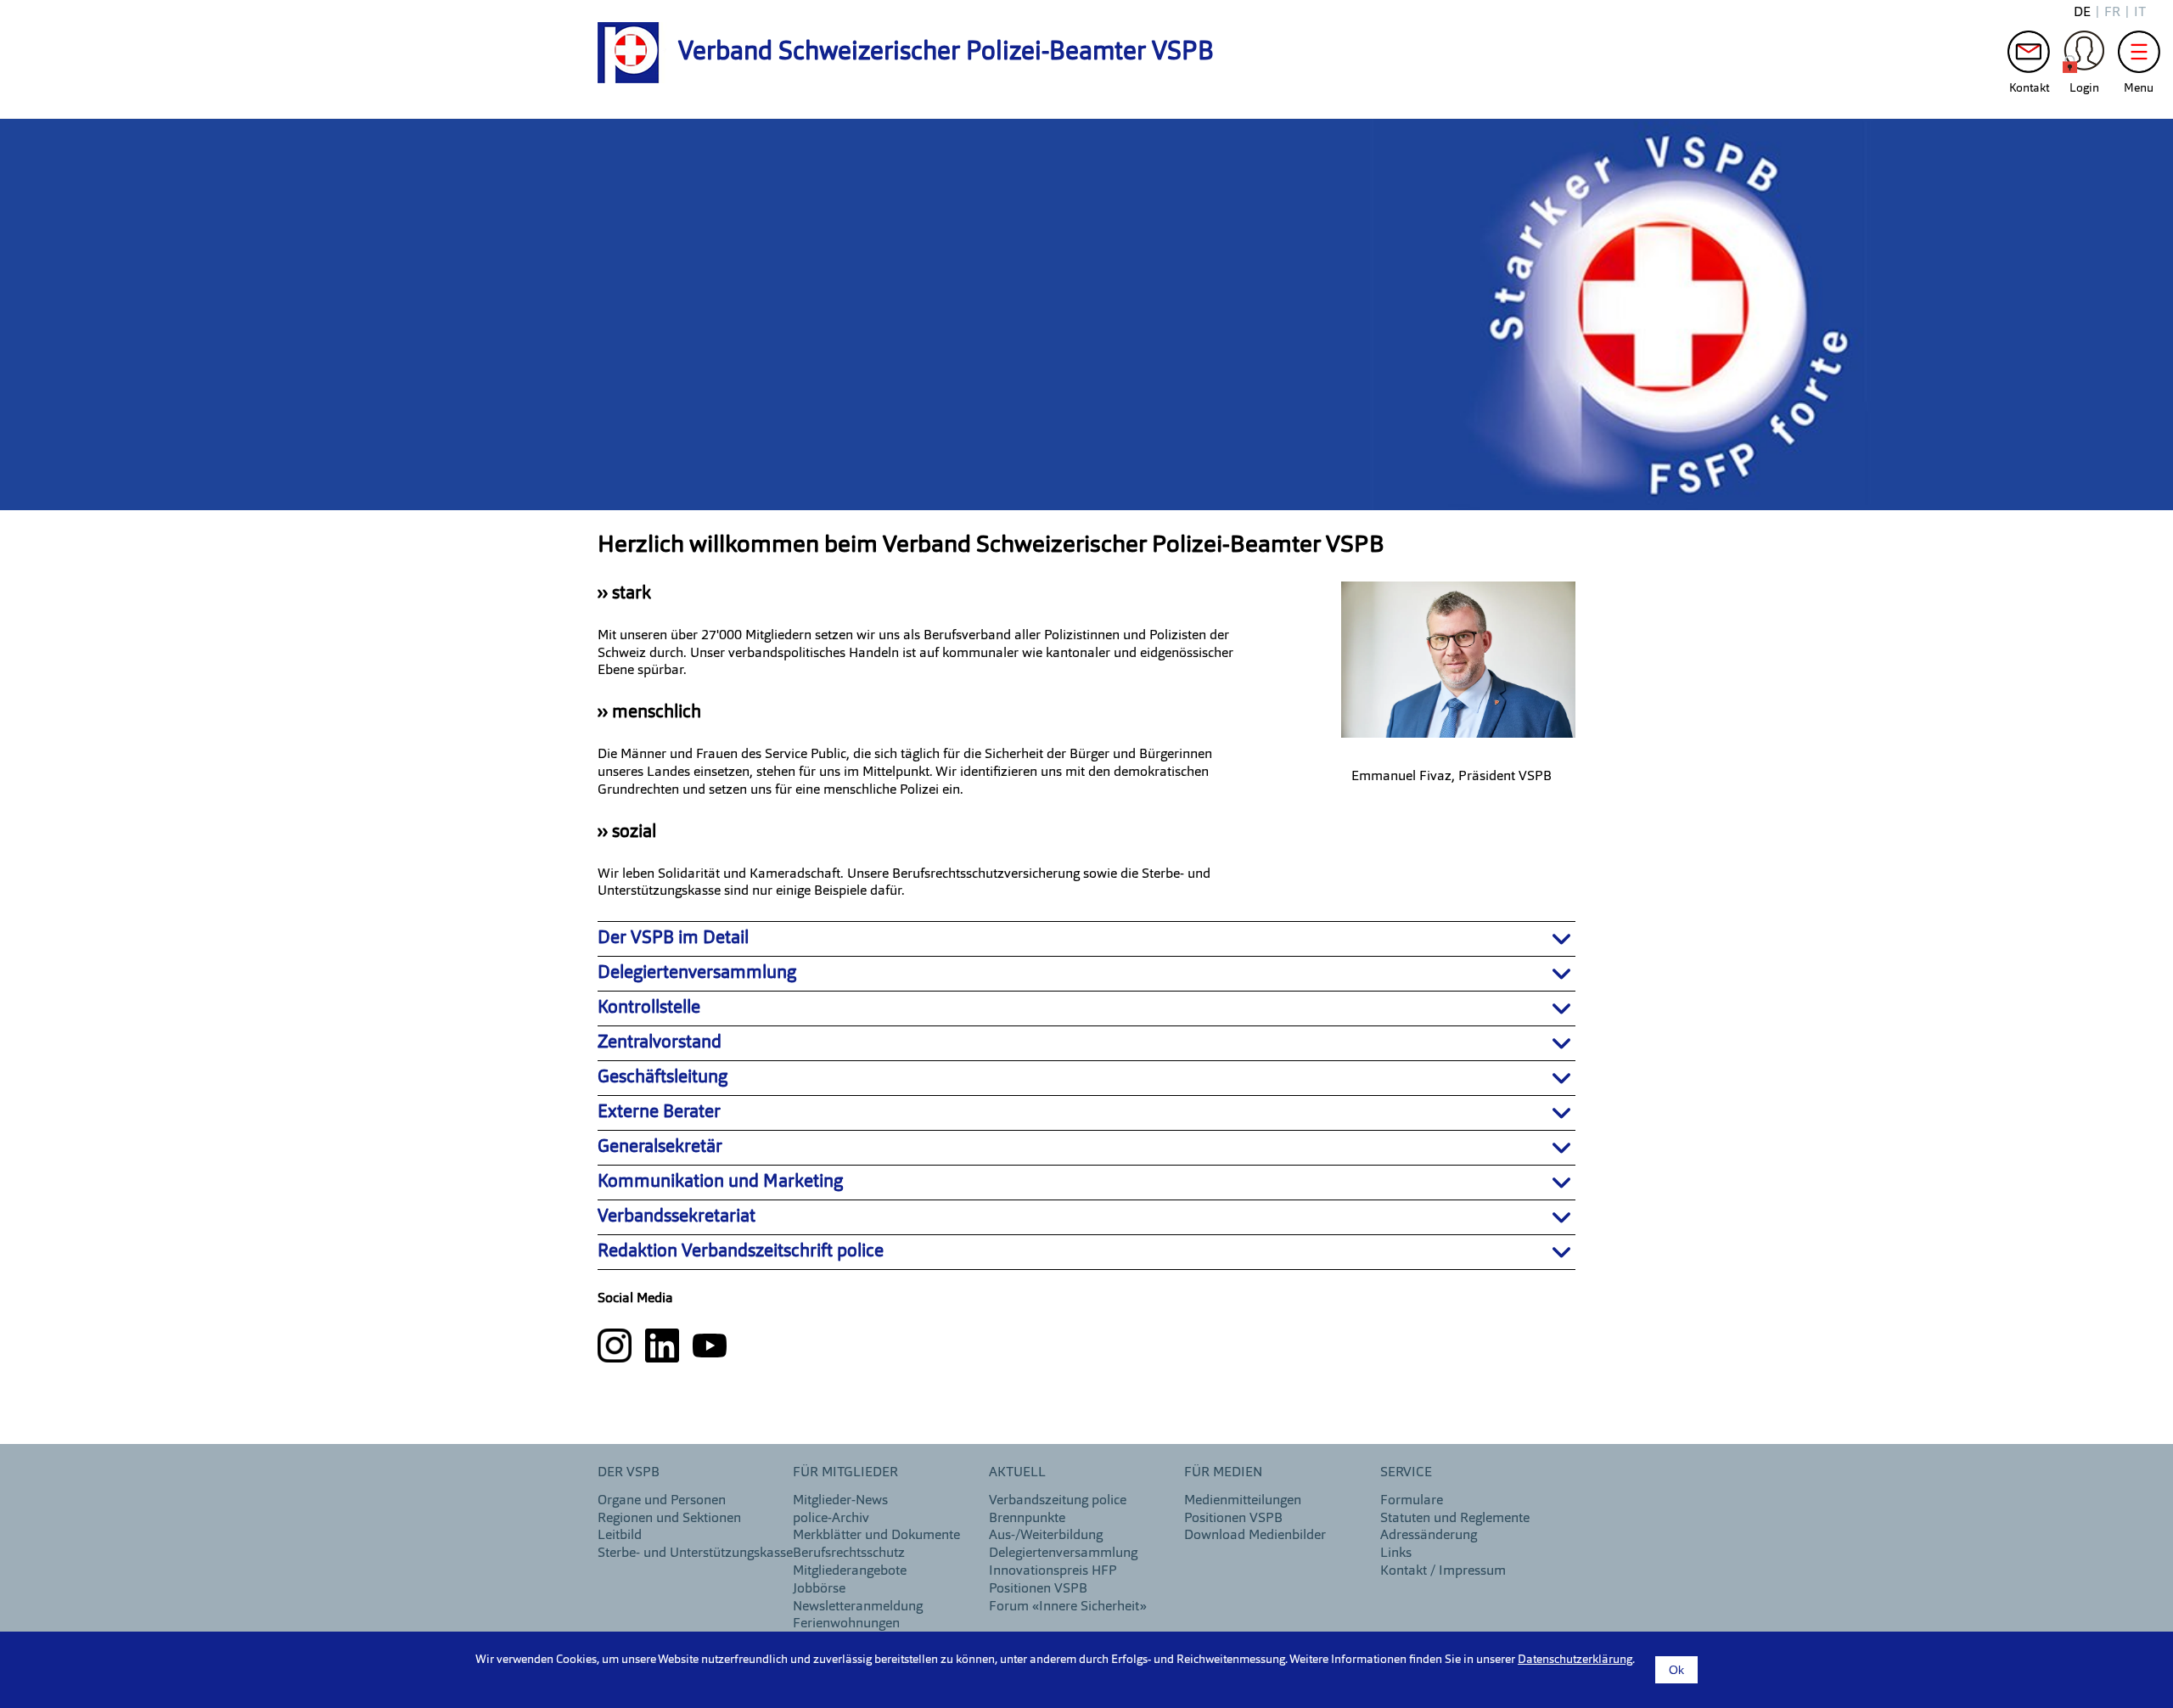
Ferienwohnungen (846, 1624)
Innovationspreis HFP (1053, 1571)
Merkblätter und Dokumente (876, 1536)
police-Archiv (831, 1519)
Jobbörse (819, 1589)
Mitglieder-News (840, 1501)
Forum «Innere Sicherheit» (1068, 1607)
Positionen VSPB (1038, 1589)
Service (1406, 1473)
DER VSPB (629, 1473)
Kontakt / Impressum (1443, 1571)
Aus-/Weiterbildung (1046, 1536)
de (2082, 13)
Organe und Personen (662, 1501)
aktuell (1017, 1473)
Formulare (1412, 1501)
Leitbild (620, 1536)
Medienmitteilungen (1243, 1501)
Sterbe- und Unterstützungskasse (695, 1553)
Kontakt (2029, 56)
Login (2084, 56)
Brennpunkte (1027, 1519)
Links (1396, 1553)
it (2140, 13)
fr (2112, 13)
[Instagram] (616, 1346)
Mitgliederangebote (850, 1571)
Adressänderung (1429, 1536)
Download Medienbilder (1255, 1536)
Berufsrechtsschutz (849, 1553)
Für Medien (1223, 1473)
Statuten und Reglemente (1455, 1519)
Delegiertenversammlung (1063, 1553)
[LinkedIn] (664, 1346)
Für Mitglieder (845, 1473)
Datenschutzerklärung (1575, 1660)
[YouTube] (710, 1346)
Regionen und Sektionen (669, 1519)
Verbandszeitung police (1058, 1501)
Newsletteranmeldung (858, 1607)
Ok (1676, 1670)
